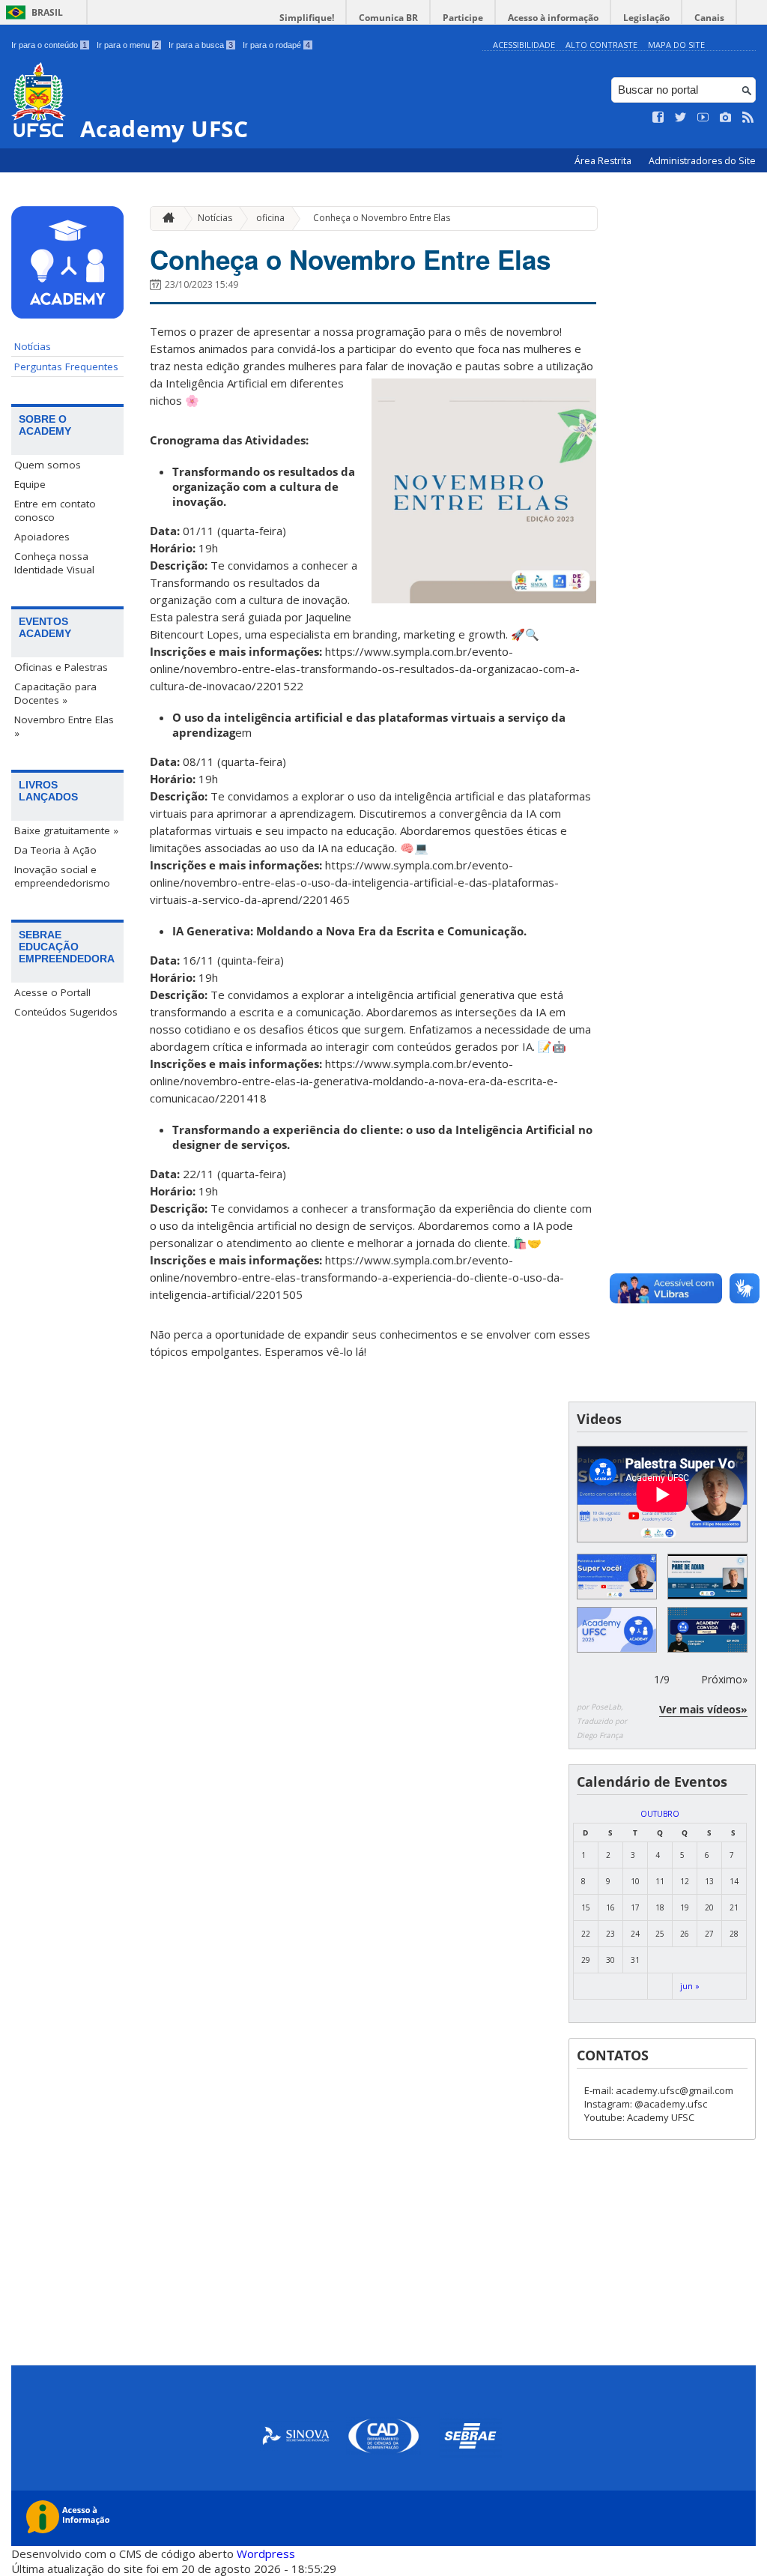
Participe (463, 18)
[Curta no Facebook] (658, 118)
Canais (709, 18)
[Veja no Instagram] (726, 118)
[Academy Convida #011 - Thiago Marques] (707, 1630)
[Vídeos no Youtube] (703, 118)
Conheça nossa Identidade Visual (54, 563)
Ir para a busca (201, 45)
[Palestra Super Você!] (617, 1577)
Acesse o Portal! (52, 992)
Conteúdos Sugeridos (66, 1012)
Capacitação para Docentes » (55, 693)
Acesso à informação (553, 18)
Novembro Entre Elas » (64, 726)
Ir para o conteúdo (49, 45)
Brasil (47, 12)
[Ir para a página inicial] (165, 218)
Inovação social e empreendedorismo (62, 876)
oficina (270, 218)
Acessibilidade (524, 45)
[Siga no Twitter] (681, 118)
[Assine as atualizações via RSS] (748, 118)
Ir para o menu (128, 45)
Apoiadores (42, 537)
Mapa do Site (676, 45)
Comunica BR (388, 18)
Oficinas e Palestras (61, 667)
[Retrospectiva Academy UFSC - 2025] (617, 1630)
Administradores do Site (702, 161)
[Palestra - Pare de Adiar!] (707, 1577)
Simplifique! (307, 18)
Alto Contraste (601, 45)
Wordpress (266, 2554)
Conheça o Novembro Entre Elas (382, 218)
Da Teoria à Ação (55, 850)
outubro (660, 1814)
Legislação (646, 18)
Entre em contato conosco (55, 510)
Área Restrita (604, 161)
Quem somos (48, 465)
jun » (690, 1986)
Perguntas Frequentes (66, 367)
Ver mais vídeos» (703, 1709)
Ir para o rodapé (276, 45)
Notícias (33, 346)
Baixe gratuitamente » (66, 830)
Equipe (30, 484)
